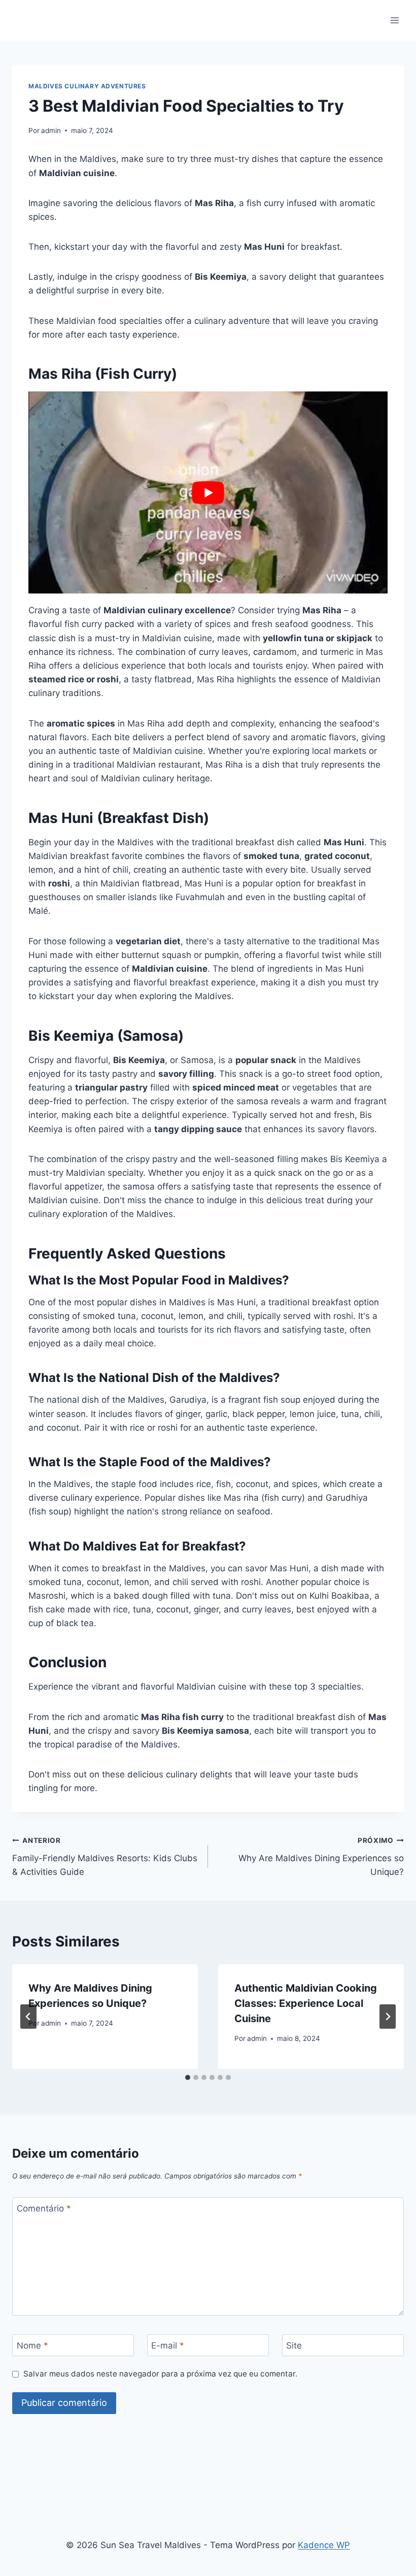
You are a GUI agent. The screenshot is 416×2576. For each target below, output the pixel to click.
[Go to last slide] (28, 2017)
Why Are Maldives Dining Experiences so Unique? (321, 1857)
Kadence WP (324, 2545)
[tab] (188, 2077)
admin (51, 130)
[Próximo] (388, 2017)
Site (294, 2346)
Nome (32, 2346)
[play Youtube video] (208, 492)
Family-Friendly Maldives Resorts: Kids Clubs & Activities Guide (105, 1857)
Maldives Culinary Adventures (87, 86)
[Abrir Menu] (394, 20)
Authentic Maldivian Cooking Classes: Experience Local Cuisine (306, 2003)
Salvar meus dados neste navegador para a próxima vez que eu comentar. (160, 2374)
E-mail (168, 2346)
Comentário (44, 2208)
